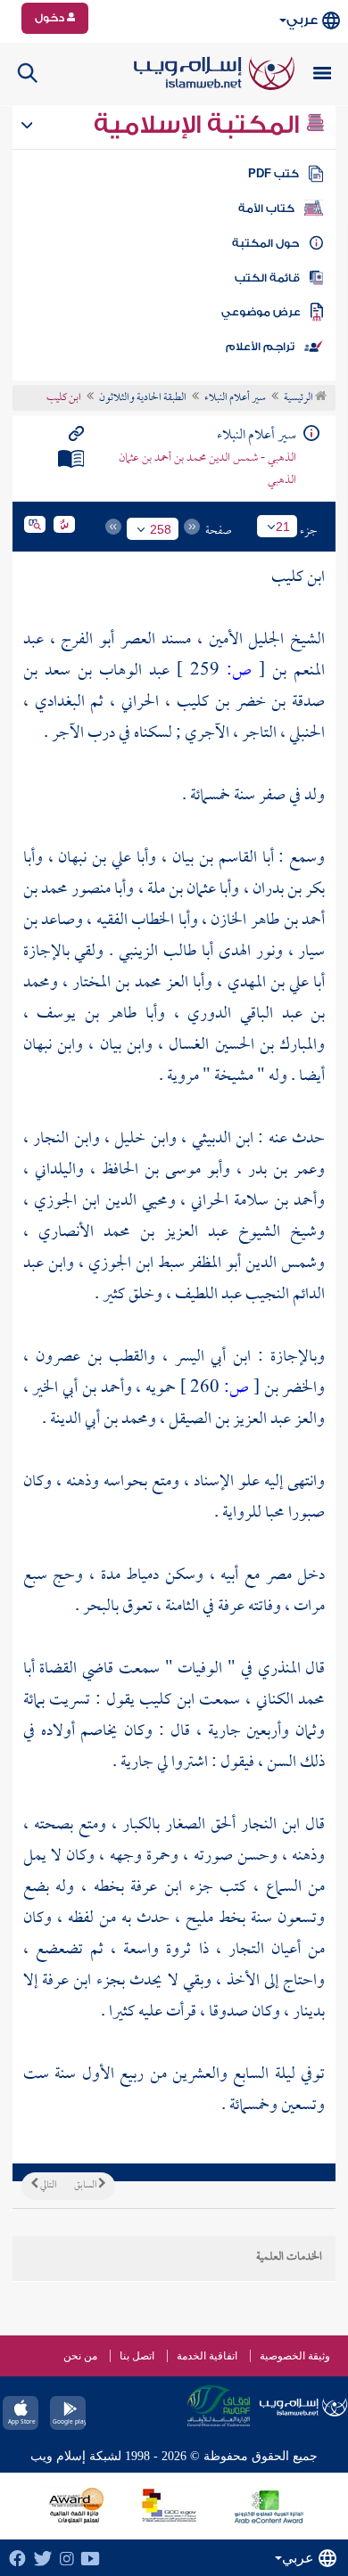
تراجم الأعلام (260, 347)
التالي (47, 2186)
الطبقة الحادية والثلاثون (143, 398)
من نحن (80, 2356)
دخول (51, 18)
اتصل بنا (137, 2356)
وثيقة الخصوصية (295, 2356)
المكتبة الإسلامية (199, 125)
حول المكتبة (265, 243)
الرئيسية (299, 398)
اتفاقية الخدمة (207, 2356)
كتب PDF (273, 174)
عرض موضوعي (261, 312)
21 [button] (283, 527)
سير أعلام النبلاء (235, 398)
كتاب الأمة (266, 209)
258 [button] (161, 529)
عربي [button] (302, 20)
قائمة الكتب (267, 278)
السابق (86, 2186)
